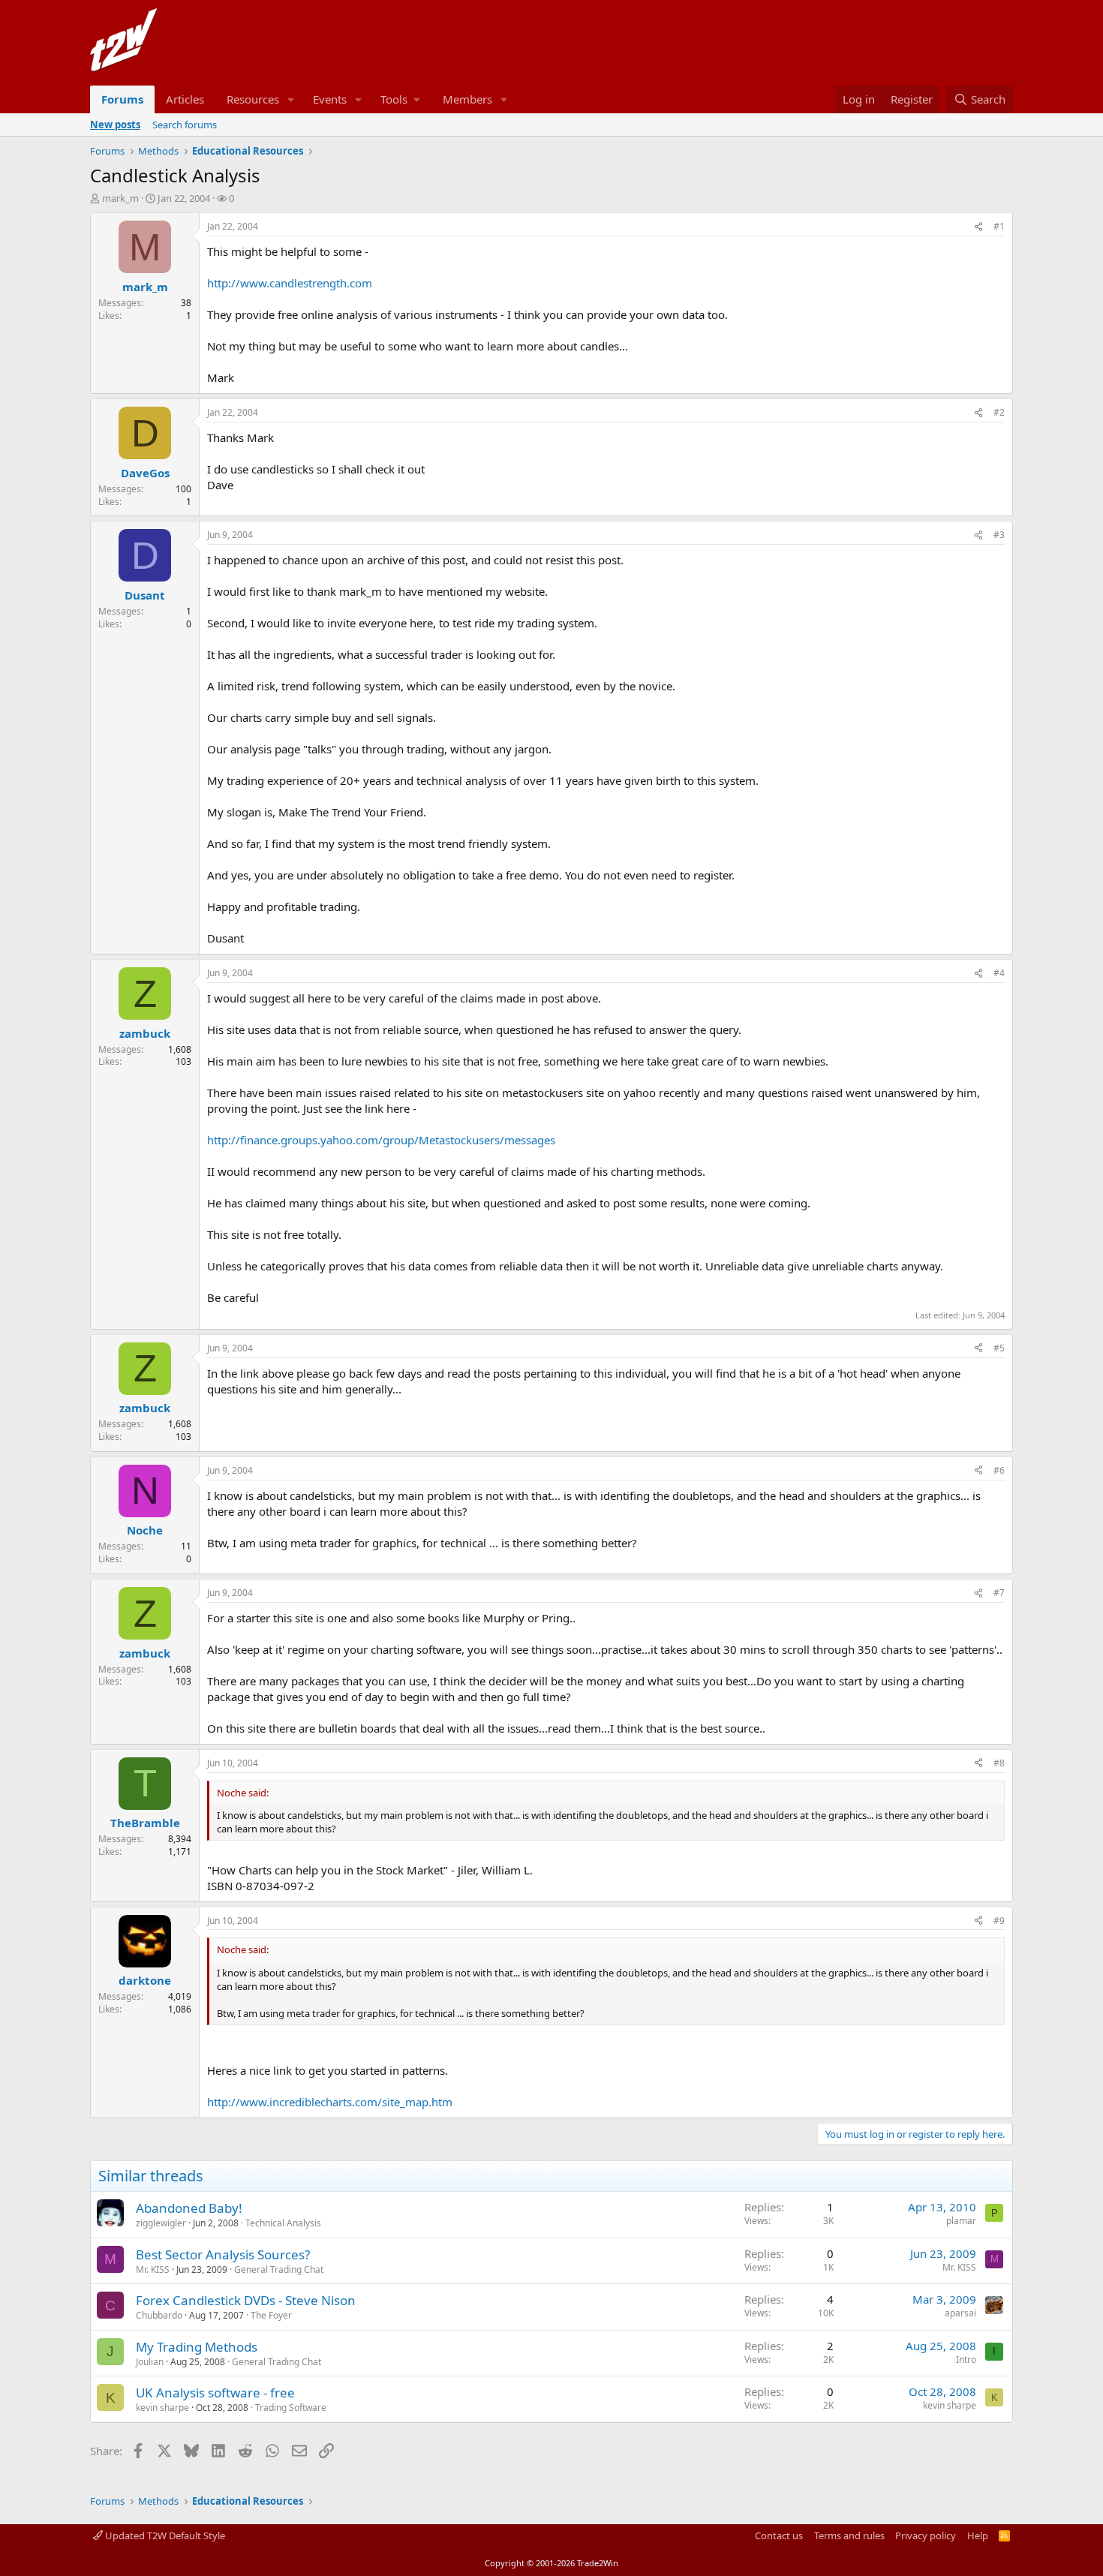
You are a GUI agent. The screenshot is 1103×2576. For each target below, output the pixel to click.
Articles (185, 99)
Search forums (185, 125)
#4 (999, 973)
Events (330, 99)
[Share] (978, 227)
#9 (999, 1921)
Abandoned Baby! (189, 2208)
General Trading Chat (279, 2269)
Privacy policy (926, 2535)
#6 (999, 1470)
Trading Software (291, 2408)
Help (978, 2535)
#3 (999, 535)
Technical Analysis (283, 2223)
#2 (999, 412)
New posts (115, 125)
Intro (966, 2360)
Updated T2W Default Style (164, 2535)
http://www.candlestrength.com (290, 283)
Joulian (150, 2362)
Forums (122, 99)
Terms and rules (849, 2535)
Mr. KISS (153, 2269)
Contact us (779, 2535)
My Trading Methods (197, 2347)
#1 (999, 226)
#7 (999, 1593)
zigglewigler (161, 2223)
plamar (961, 2221)
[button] (291, 99)
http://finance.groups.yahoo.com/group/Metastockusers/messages (381, 1140)
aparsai (960, 2313)
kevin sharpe (162, 2408)
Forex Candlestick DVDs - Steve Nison (246, 2300)
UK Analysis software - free (215, 2393)
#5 (999, 1348)
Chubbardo (159, 2315)
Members (467, 99)
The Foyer (271, 2315)
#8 (999, 1763)
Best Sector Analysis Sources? (223, 2254)
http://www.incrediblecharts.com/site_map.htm (330, 2102)
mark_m (120, 198)
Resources (253, 99)
